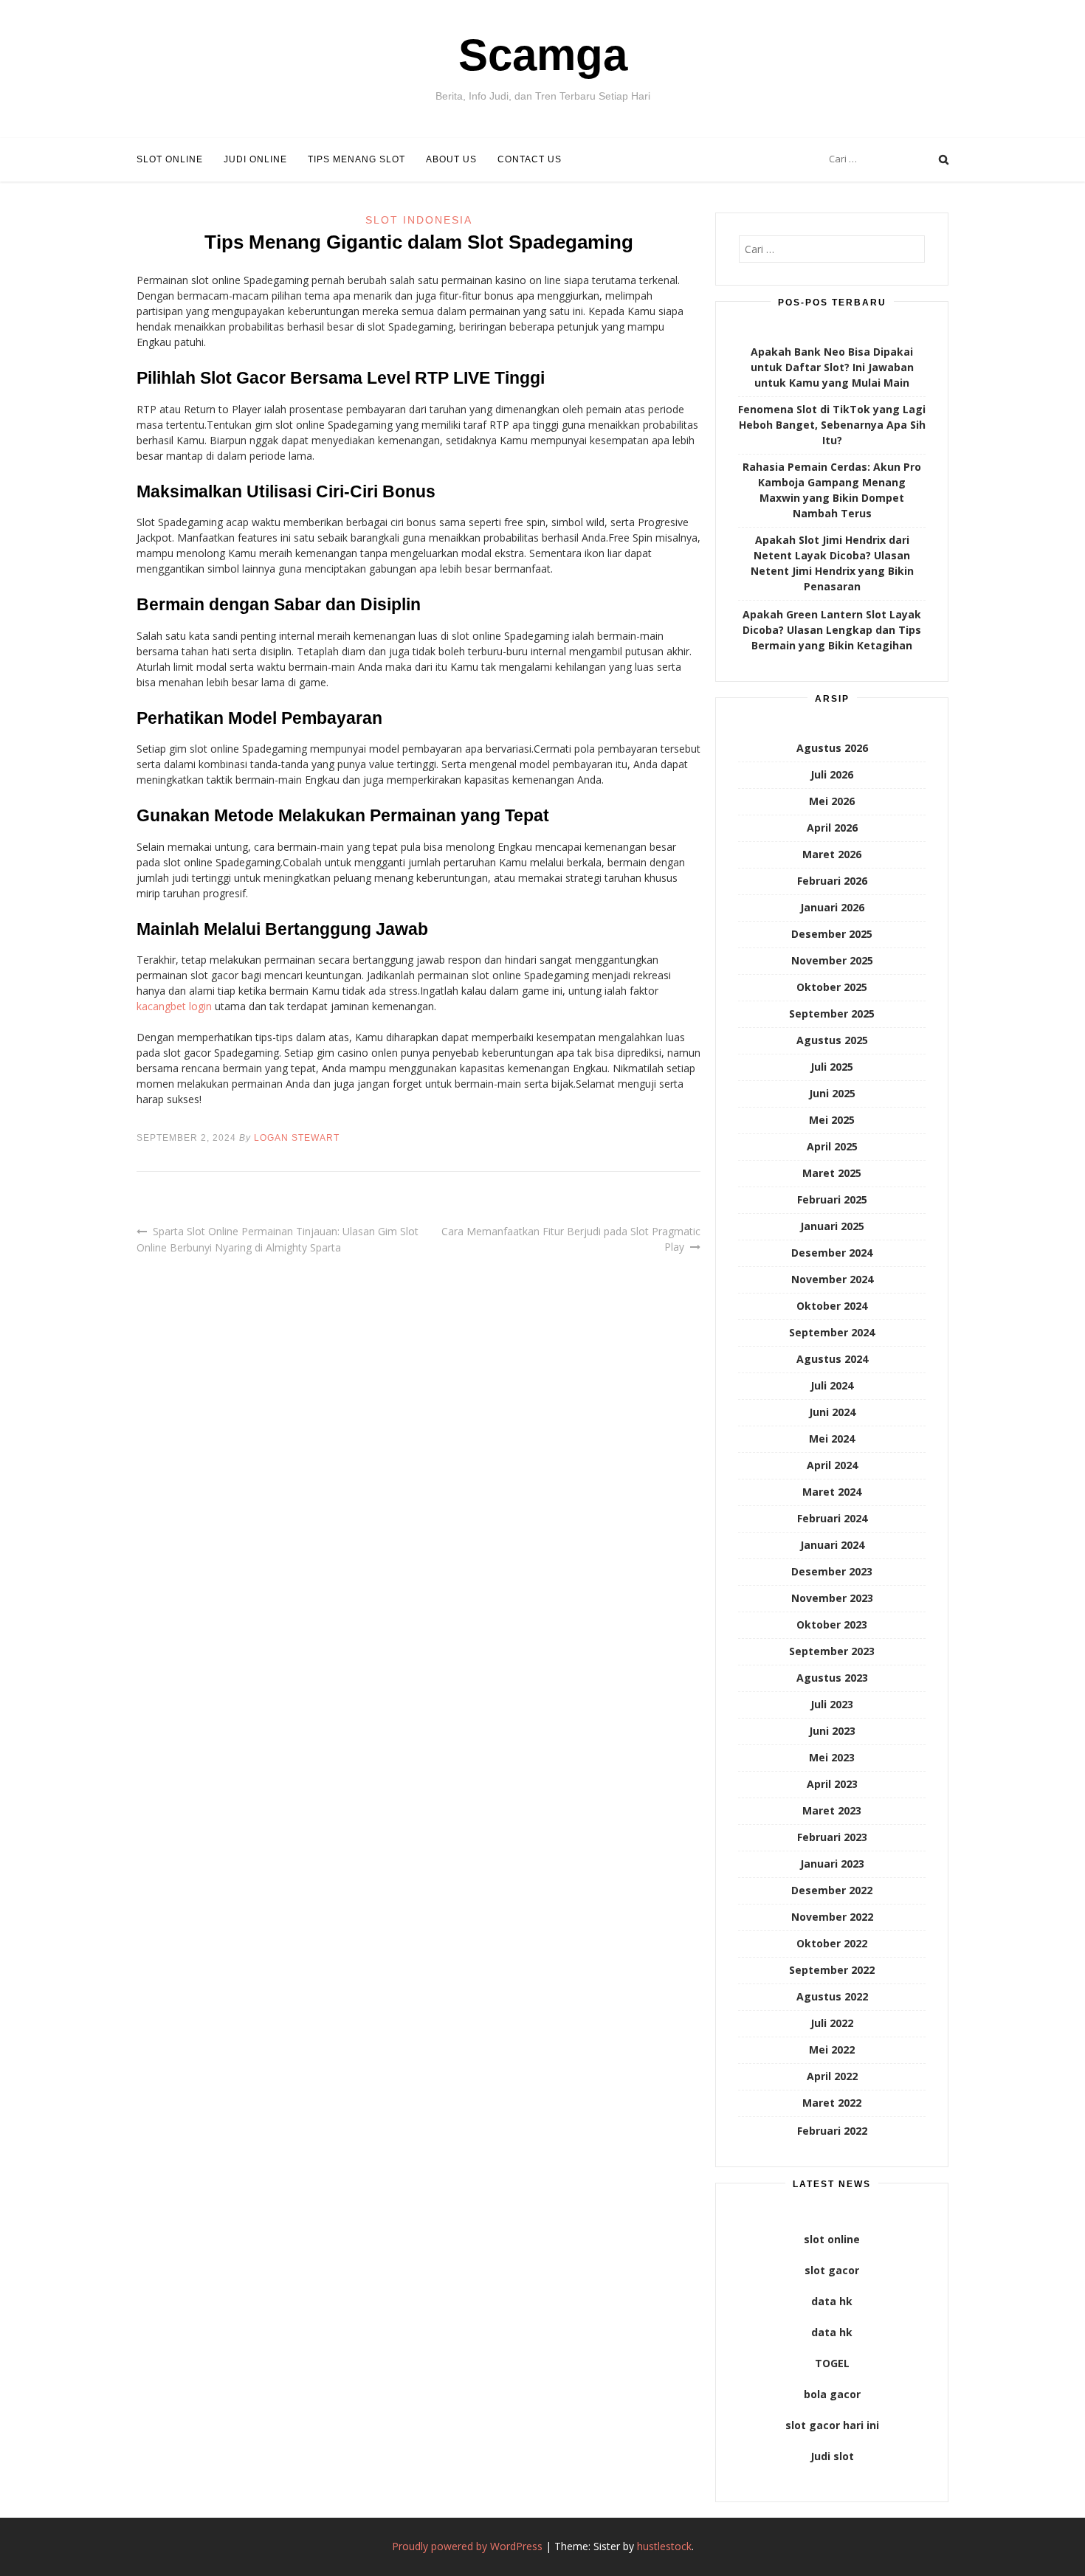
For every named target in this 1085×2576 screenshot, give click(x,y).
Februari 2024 (832, 1518)
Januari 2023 (832, 1864)
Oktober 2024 (832, 1306)
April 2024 (832, 1465)
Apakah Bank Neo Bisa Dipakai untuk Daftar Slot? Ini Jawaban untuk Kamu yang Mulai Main (832, 367)
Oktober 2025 (832, 987)
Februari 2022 (832, 2131)
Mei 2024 (832, 1439)
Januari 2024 (832, 1545)
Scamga (543, 55)
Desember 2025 (832, 934)
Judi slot (832, 2456)
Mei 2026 (832, 801)
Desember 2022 (832, 1890)
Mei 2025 (832, 1120)
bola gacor (832, 2394)
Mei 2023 (832, 1757)
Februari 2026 (832, 881)
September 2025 (832, 1014)
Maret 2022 (832, 2103)
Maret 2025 (832, 1173)
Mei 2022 (832, 2050)
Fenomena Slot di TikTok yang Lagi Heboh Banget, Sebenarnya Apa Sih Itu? (832, 425)
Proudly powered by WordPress (467, 2546)
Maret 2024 (832, 1492)
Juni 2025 (832, 1093)
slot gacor (832, 2270)
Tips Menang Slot (356, 159)
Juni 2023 (832, 1731)
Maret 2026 (832, 854)
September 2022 (832, 1970)
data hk (832, 2301)
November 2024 (832, 1279)
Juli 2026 (832, 774)
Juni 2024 (832, 1412)
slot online (832, 2239)
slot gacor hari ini (832, 2425)
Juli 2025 (832, 1067)
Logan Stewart (297, 1138)
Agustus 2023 (832, 1678)
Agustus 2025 (832, 1040)
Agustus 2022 (832, 1996)
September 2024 (832, 1332)
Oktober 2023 (832, 1624)
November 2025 (832, 960)
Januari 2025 (832, 1226)
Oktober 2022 (832, 1943)
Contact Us (530, 159)
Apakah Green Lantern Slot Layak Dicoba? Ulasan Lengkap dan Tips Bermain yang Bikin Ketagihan (832, 630)
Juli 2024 (832, 1385)
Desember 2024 (832, 1253)
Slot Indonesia (419, 220)
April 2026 (832, 828)
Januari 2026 (832, 907)
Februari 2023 (832, 1837)
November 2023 (832, 1598)
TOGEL (832, 2363)
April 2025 (832, 1146)
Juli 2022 (832, 2023)
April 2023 (832, 1784)
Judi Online (255, 159)
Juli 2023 (832, 1704)
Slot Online (170, 159)
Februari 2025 (832, 1199)
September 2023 (832, 1651)
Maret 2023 (832, 1810)
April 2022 (832, 2076)
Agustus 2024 (832, 1359)
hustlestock (664, 2546)
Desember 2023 (832, 1571)
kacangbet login (174, 1006)
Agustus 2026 (832, 748)
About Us (451, 159)
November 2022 (832, 1917)
